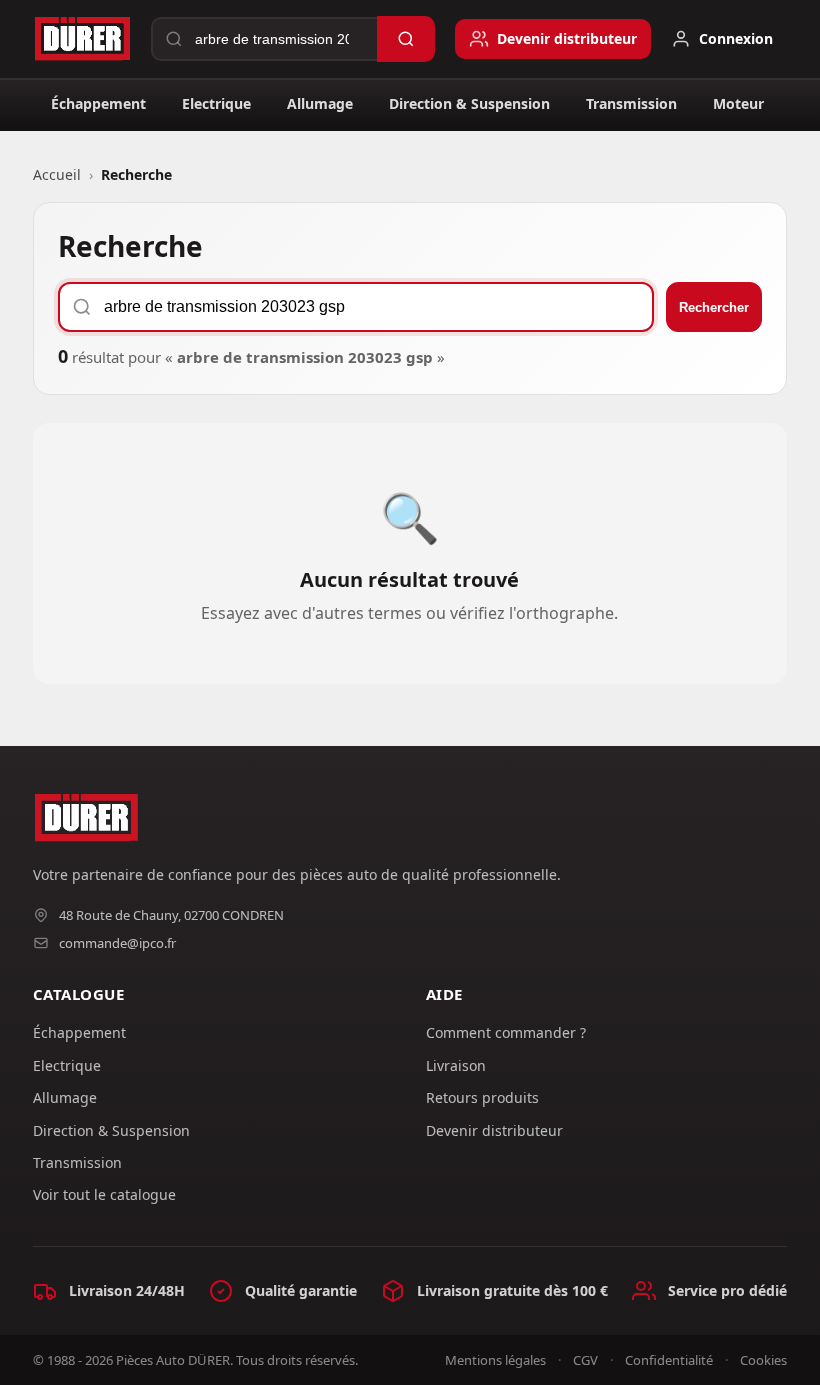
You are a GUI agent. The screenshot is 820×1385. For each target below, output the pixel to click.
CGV (585, 1360)
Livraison (456, 1065)
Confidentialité (669, 1360)
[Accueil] (82, 39)
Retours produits (482, 1097)
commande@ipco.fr (117, 943)
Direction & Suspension (469, 103)
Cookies (763, 1360)
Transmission (631, 103)
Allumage (320, 103)
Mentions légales (495, 1360)
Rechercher (714, 307)
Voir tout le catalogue (104, 1194)
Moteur (738, 103)
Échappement (98, 103)
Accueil (57, 174)
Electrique (216, 103)
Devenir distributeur (494, 1130)
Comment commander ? (506, 1032)
